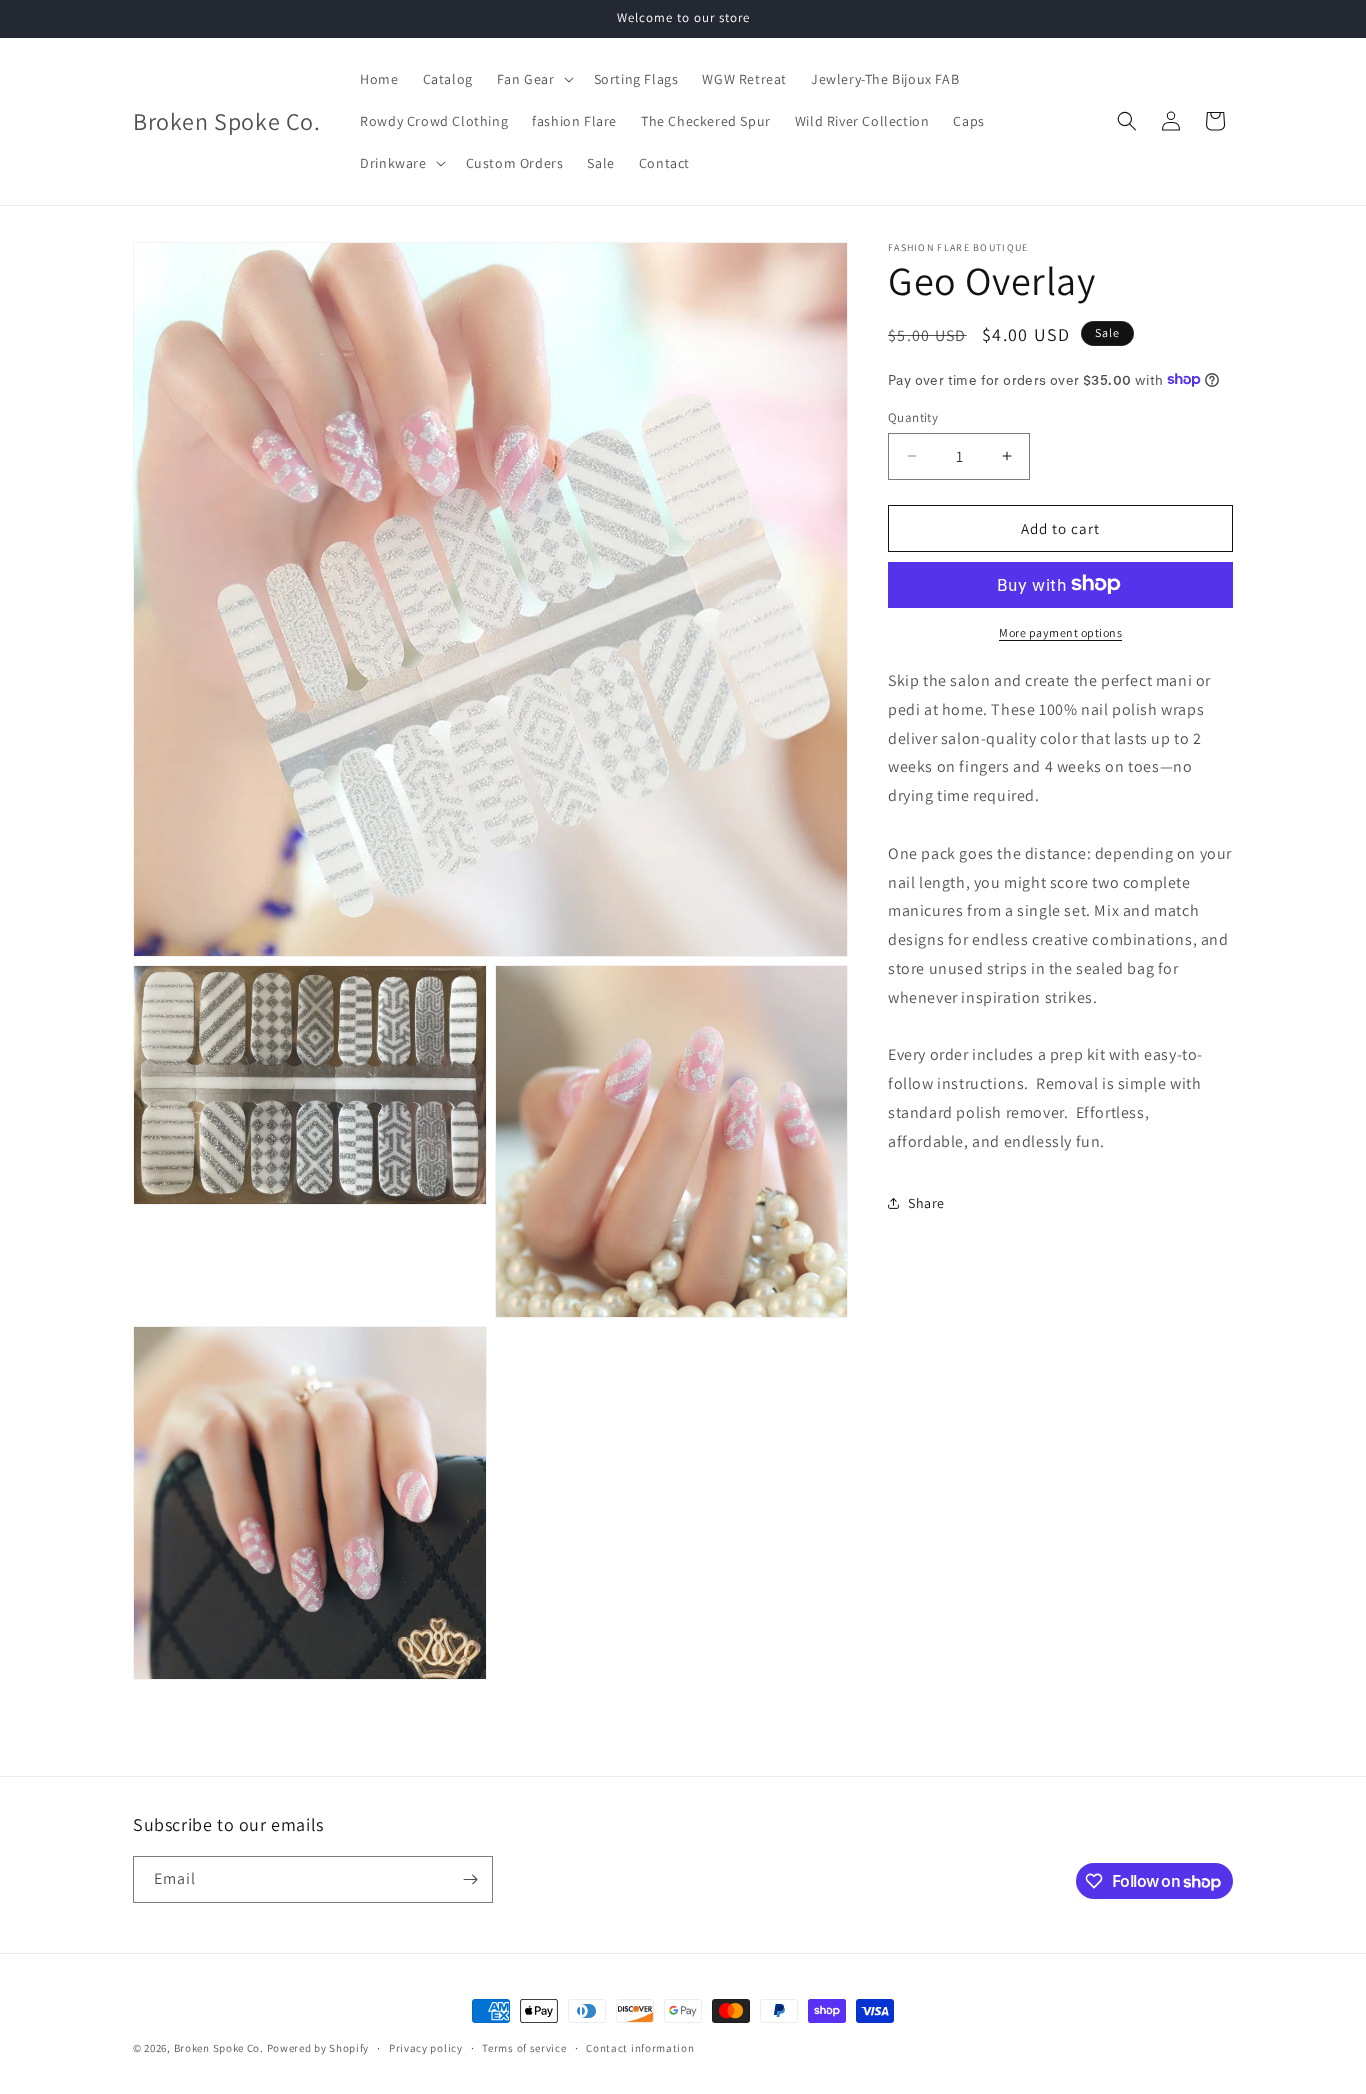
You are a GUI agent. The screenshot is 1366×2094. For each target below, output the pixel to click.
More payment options (1060, 631)
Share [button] (926, 1202)
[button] (533, 79)
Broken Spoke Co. (219, 2048)
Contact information (640, 2048)
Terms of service (524, 2048)
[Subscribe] (470, 1879)
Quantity (913, 416)
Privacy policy (426, 2048)
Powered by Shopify (318, 2048)
